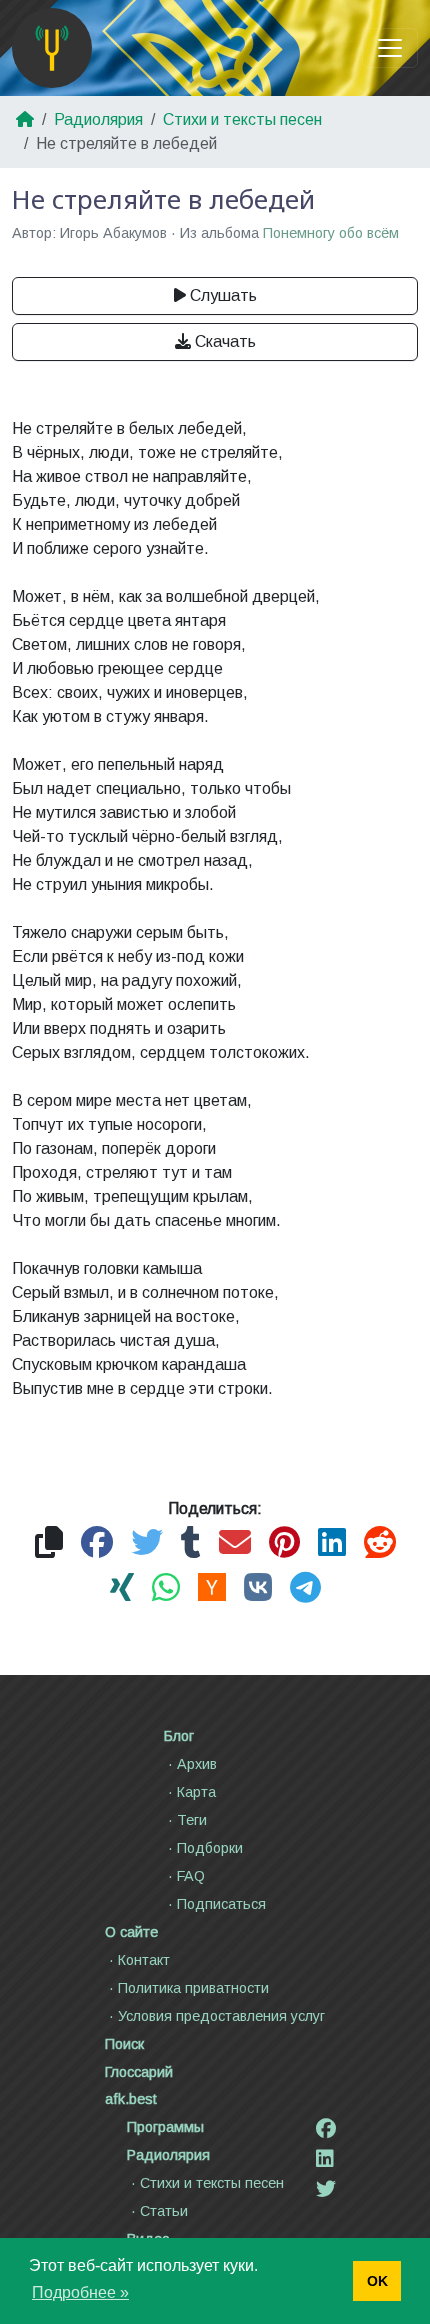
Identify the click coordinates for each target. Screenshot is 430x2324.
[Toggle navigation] (390, 48)
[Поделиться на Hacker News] (212, 1588)
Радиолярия (98, 119)
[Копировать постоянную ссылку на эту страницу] (49, 1543)
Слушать (223, 295)
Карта (196, 1792)
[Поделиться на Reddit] (380, 1543)
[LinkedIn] (325, 2159)
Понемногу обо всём (331, 233)
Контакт (144, 1960)
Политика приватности (193, 1988)
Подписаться (221, 1904)
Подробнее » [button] (80, 2292)
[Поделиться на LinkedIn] (332, 1543)
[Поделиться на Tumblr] (191, 1543)
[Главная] (52, 48)
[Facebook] (326, 2129)
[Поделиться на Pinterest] (284, 1543)
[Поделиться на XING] (122, 1588)
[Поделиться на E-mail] (235, 1543)
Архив (197, 1764)
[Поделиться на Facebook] (97, 1543)
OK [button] (377, 2281)
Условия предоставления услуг (221, 2016)
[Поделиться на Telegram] (305, 1588)
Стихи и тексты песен (242, 119)
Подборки (210, 1848)
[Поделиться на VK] (258, 1588)
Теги (192, 1820)
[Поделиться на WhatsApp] (166, 1588)
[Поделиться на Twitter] (147, 1543)
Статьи (164, 2211)
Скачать (225, 341)
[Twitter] (326, 2189)
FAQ (191, 1876)
